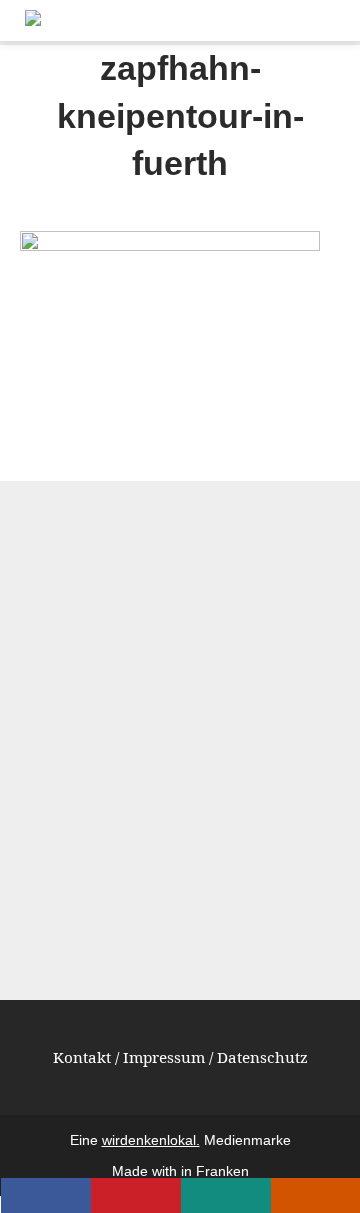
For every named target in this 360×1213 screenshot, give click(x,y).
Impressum (164, 1057)
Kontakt (82, 1057)
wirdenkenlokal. (151, 1140)
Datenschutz (262, 1057)
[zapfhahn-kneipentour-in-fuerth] (170, 244)
